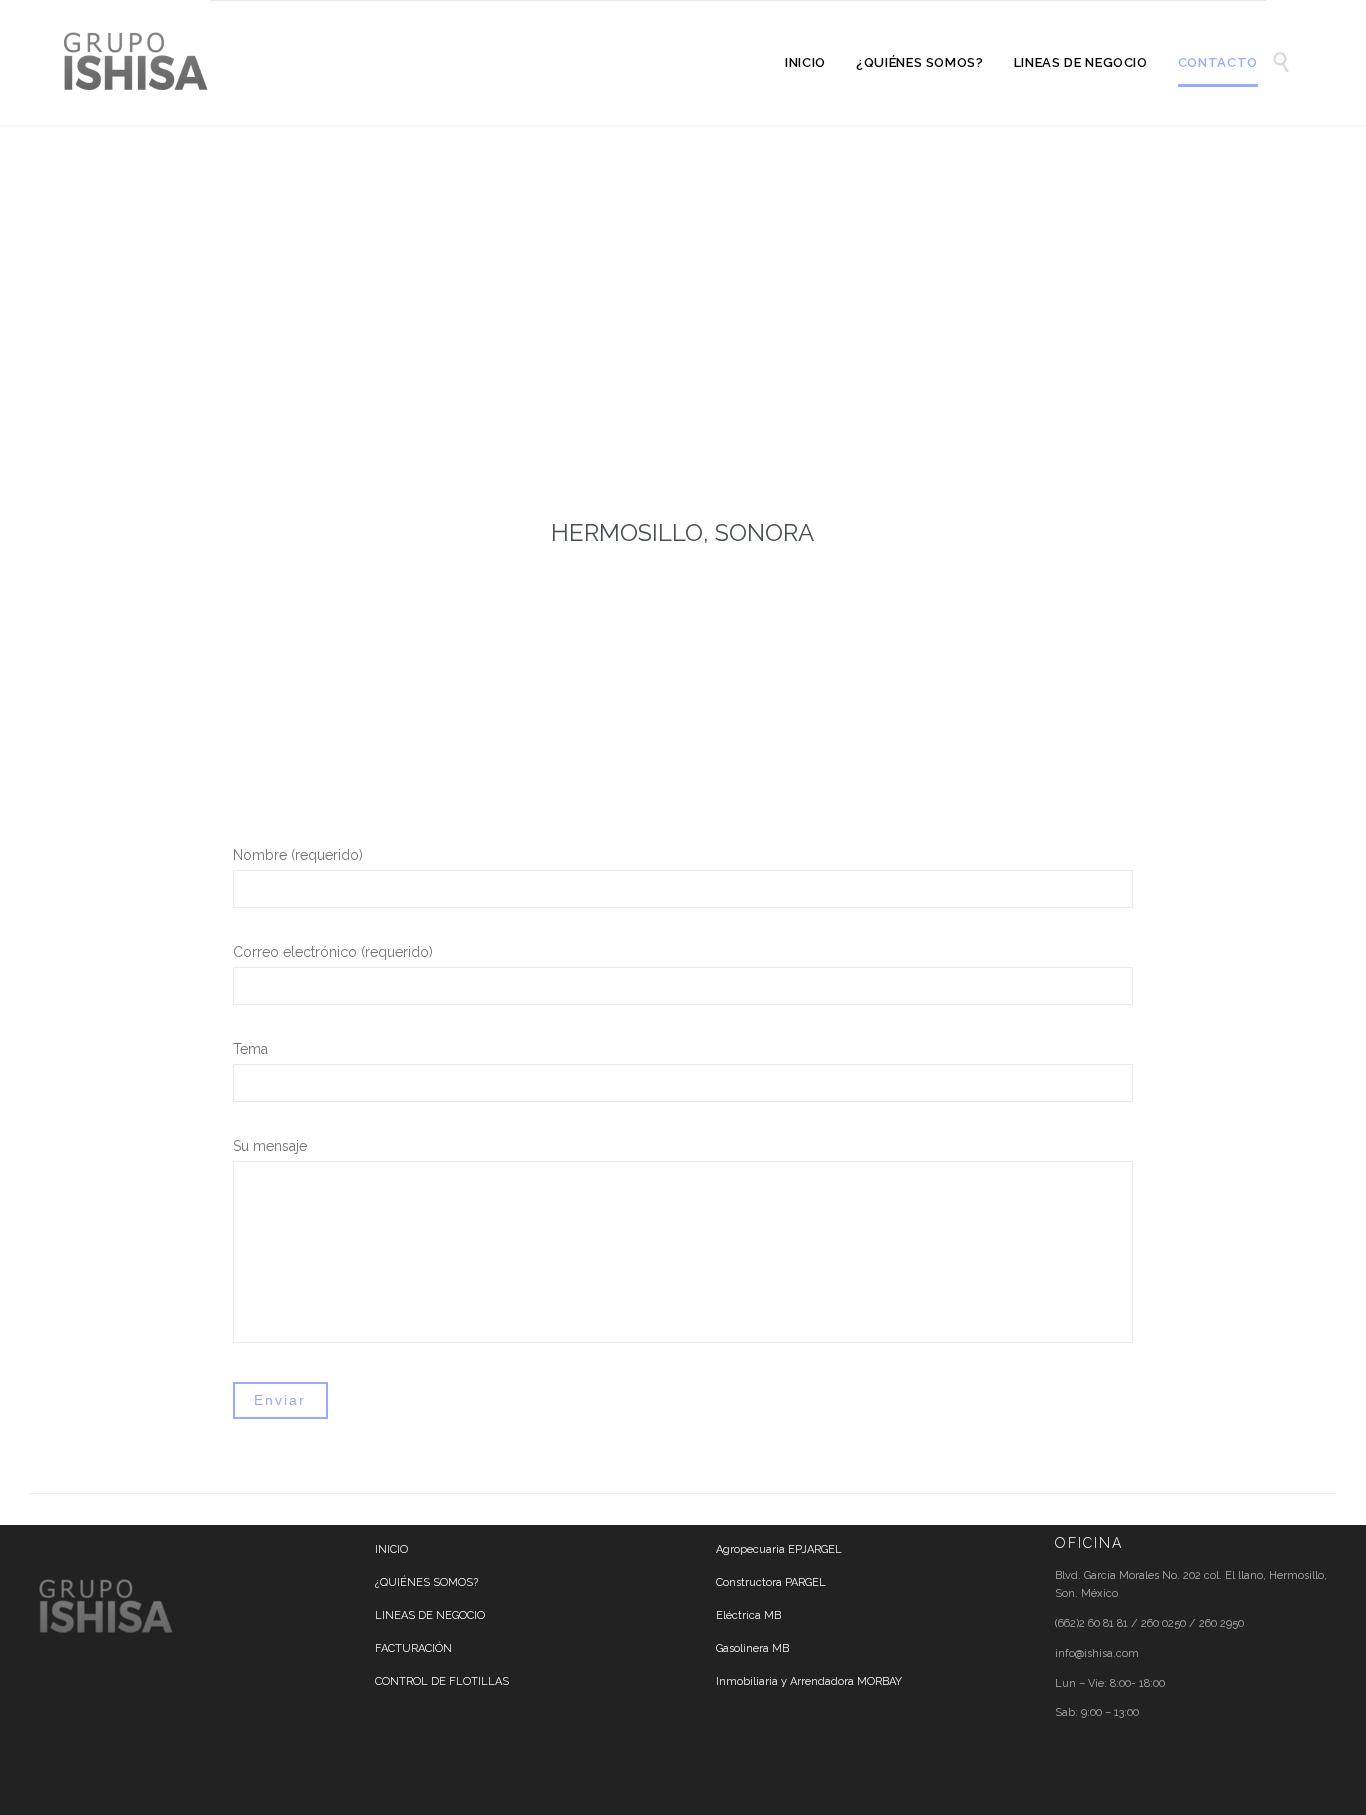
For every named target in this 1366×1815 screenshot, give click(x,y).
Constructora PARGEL (771, 1582)
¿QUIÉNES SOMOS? (426, 1582)
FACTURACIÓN (413, 1648)
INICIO (391, 1549)
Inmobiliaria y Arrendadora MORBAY (809, 1681)
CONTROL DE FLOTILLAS (442, 1681)
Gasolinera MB (752, 1648)
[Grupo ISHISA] (135, 62)
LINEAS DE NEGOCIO (430, 1615)
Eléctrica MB (748, 1615)
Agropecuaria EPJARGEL (779, 1549)
